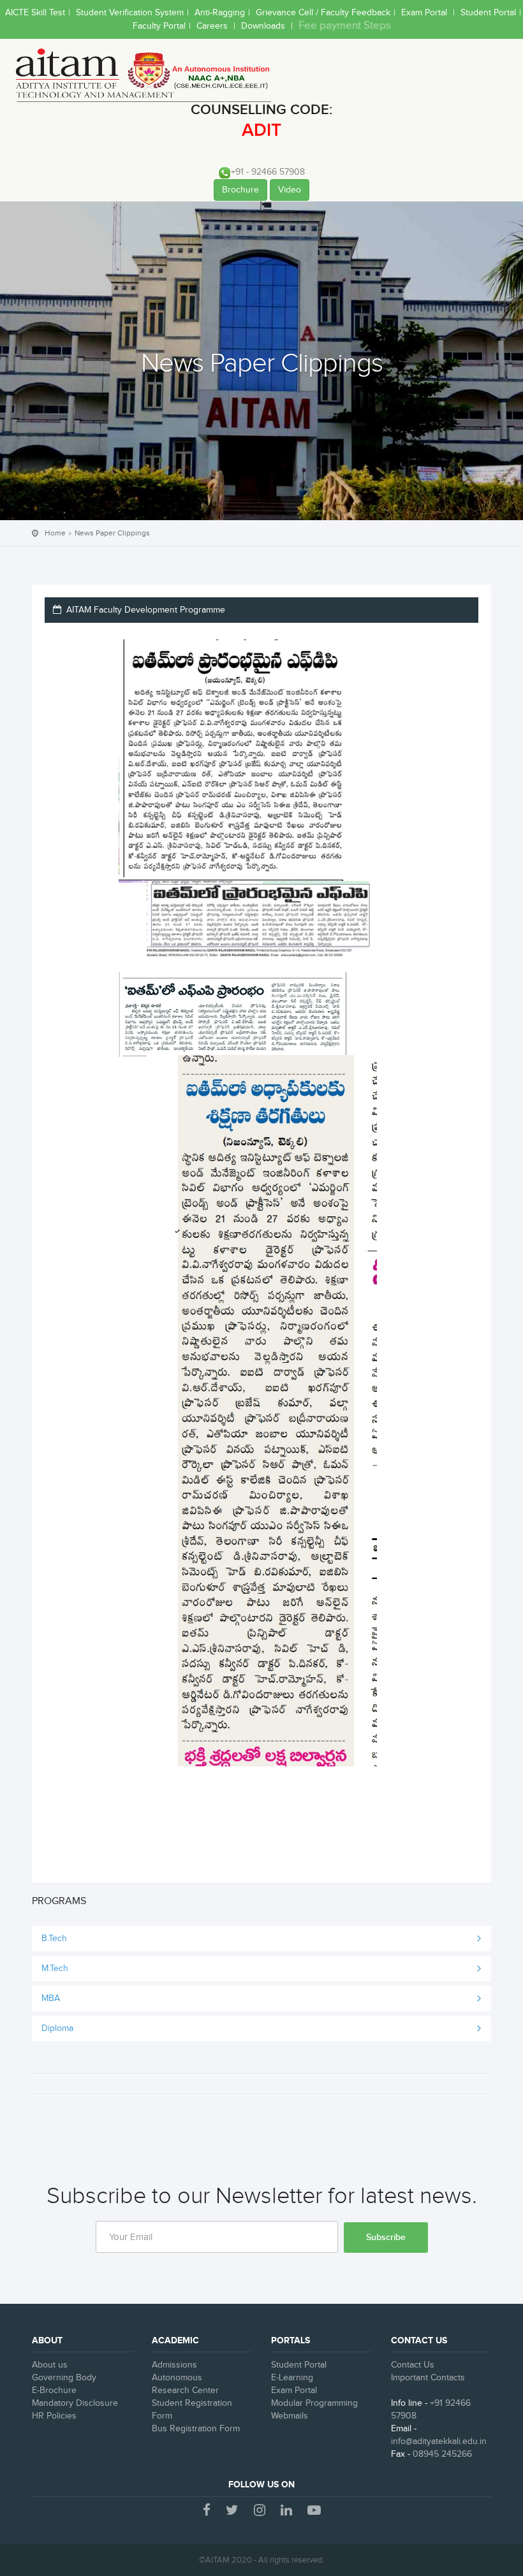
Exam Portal (425, 13)
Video (290, 190)
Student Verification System (130, 13)
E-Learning (292, 2378)
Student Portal (488, 13)
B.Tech (54, 1939)
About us (50, 2365)
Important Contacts (428, 2378)
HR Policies (54, 2416)
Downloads (264, 26)
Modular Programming (314, 2403)
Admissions (174, 2365)
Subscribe (386, 2237)
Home (55, 533)
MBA (51, 1998)
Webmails (290, 2416)
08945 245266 (442, 2454)
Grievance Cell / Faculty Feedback (323, 13)
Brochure (240, 190)
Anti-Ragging (220, 13)
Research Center (185, 2390)
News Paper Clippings (112, 533)
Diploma (57, 2028)
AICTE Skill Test (35, 13)
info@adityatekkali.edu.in (439, 2441)
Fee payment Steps (345, 25)
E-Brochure (54, 2390)
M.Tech (55, 1968)
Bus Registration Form (196, 2429)
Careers (213, 26)
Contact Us (413, 2365)
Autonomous (177, 2378)
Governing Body (64, 2378)
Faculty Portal (159, 26)
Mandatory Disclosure (75, 2403)
